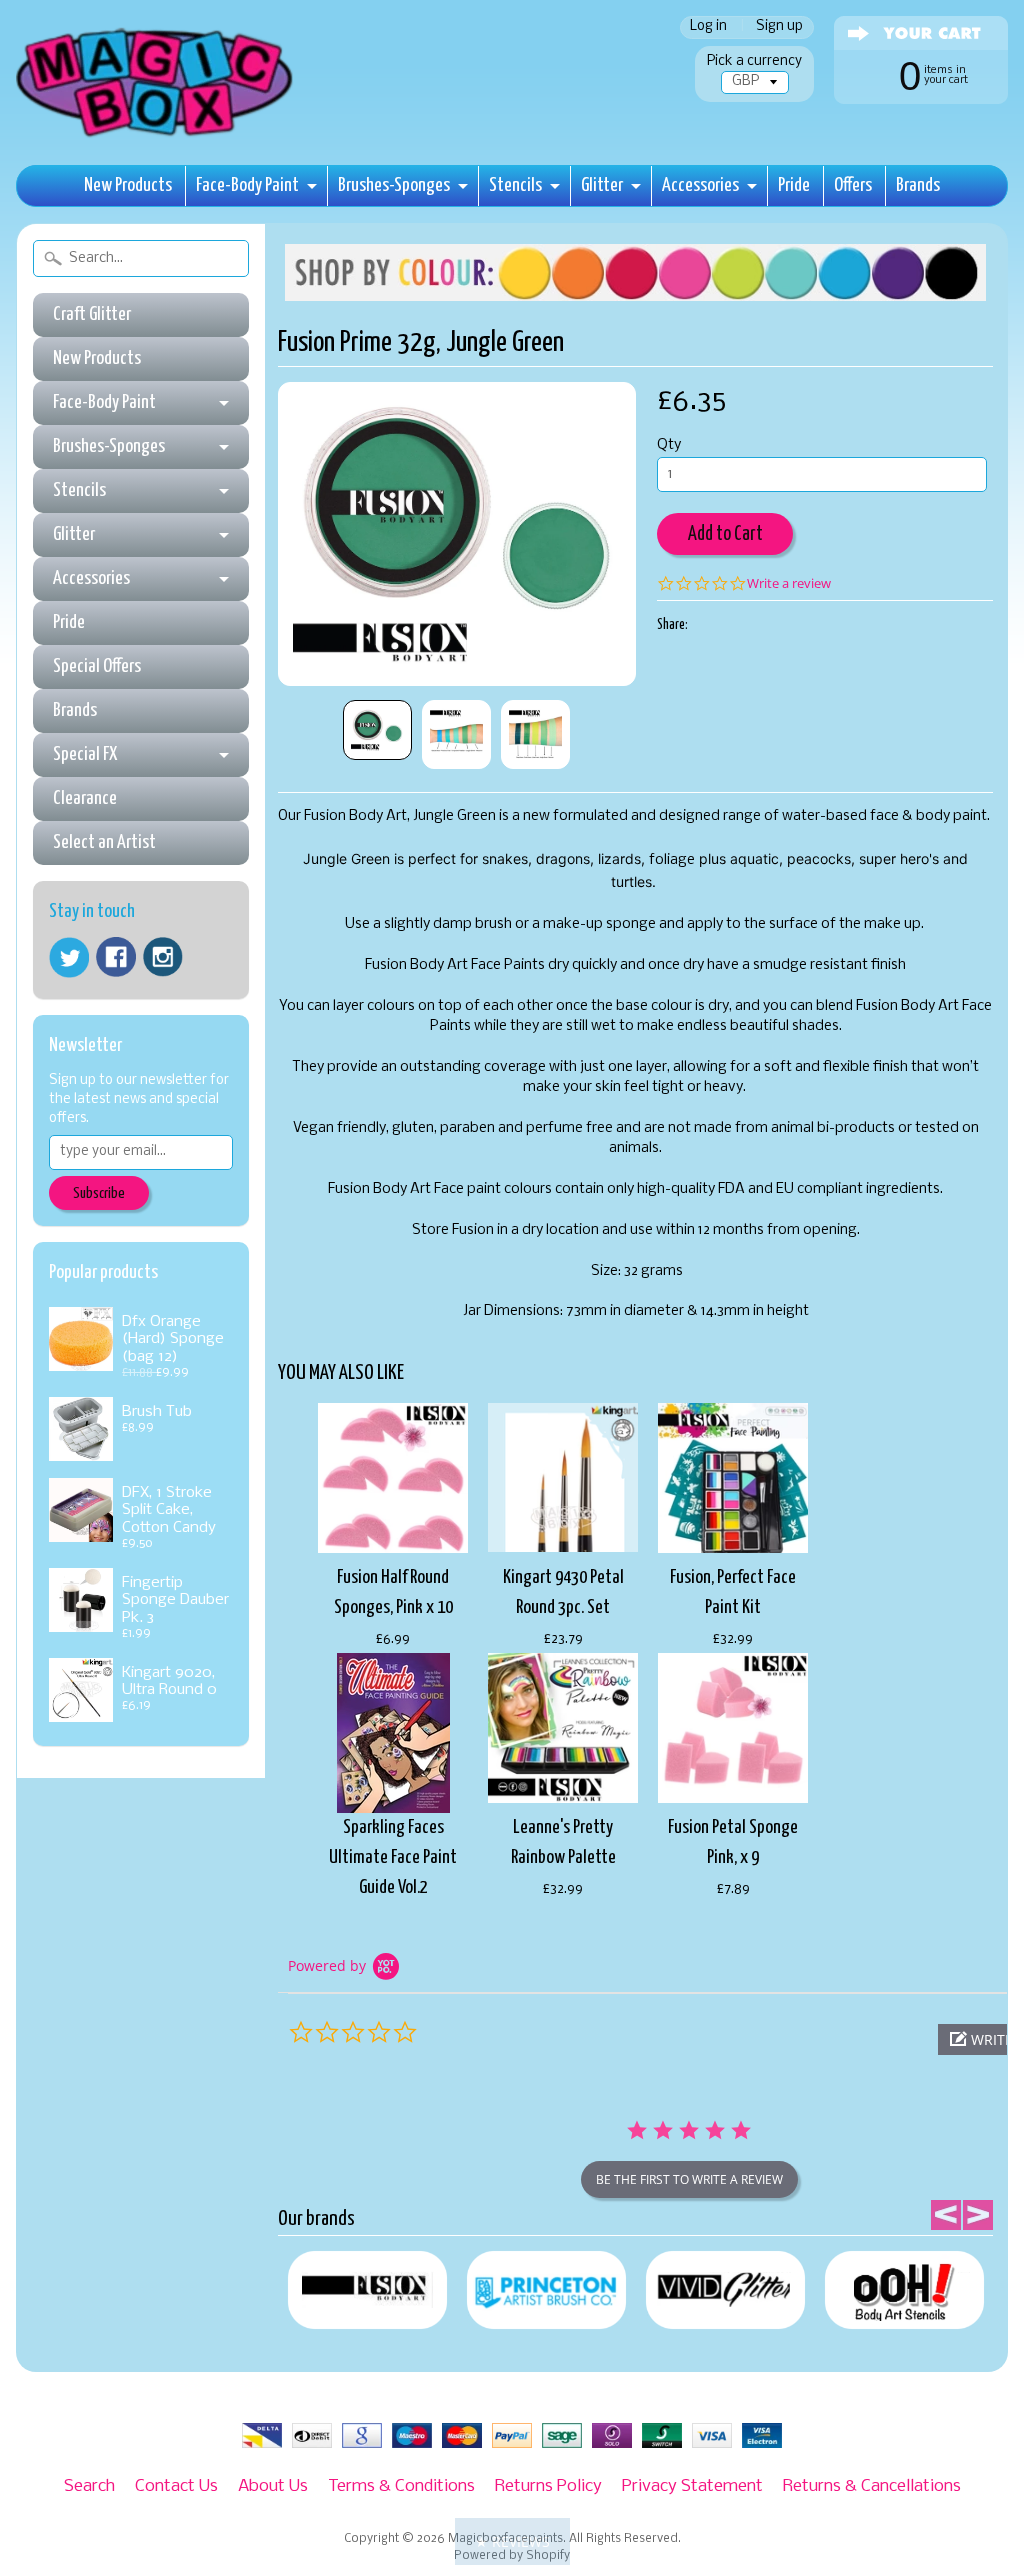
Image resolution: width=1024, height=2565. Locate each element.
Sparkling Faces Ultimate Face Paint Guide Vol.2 (393, 1857)
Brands (918, 185)
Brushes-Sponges (394, 185)
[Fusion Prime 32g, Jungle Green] (377, 730)
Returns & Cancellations (872, 2486)
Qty (669, 445)
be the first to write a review (689, 2179)
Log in (708, 27)
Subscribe (99, 1193)
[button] (512, 2541)
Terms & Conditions (401, 2486)
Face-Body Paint (247, 185)
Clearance (85, 798)
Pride (794, 185)
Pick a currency (754, 61)
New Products (128, 185)
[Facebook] (116, 957)
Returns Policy (548, 2486)
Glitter (602, 185)
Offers (853, 185)
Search (89, 2486)
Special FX (85, 754)
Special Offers (97, 666)
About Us (273, 2486)
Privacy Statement (692, 2486)
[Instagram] (163, 957)
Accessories (700, 185)
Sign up (779, 27)
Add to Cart (725, 534)
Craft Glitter (92, 314)
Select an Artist (104, 842)
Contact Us (176, 2486)
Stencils (515, 185)
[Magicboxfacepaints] (156, 136)
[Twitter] (69, 957)
